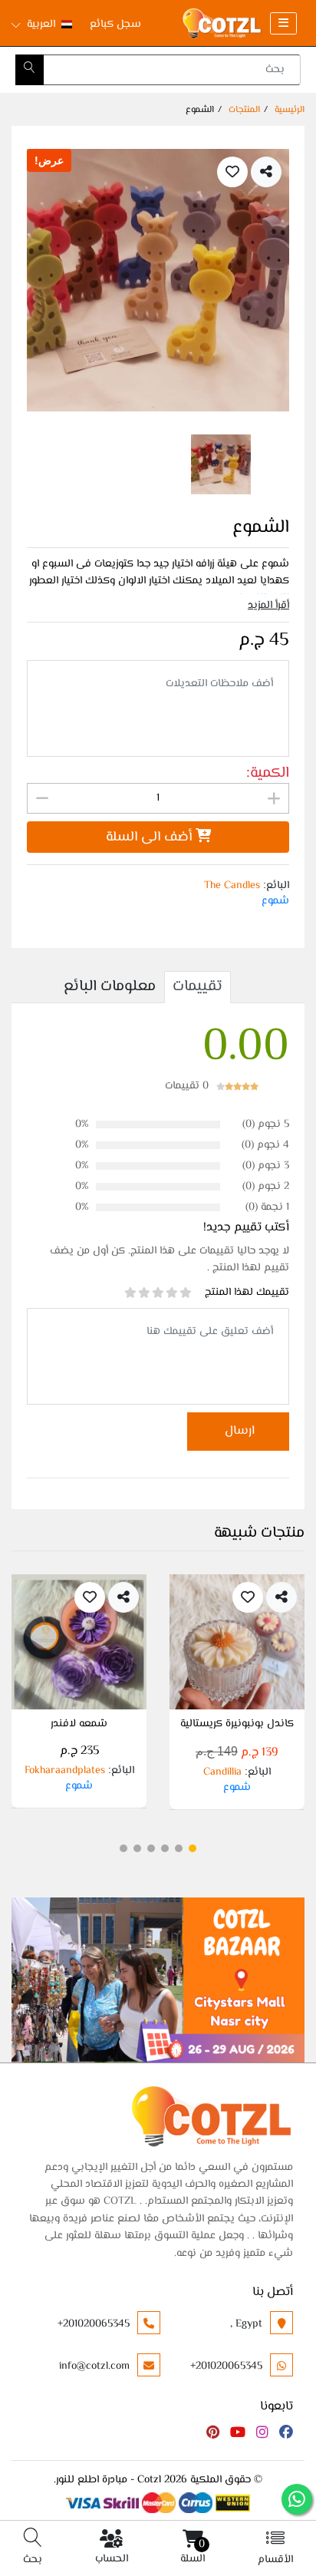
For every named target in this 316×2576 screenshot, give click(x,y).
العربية (41, 25)
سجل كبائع (115, 25)
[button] (193, 1848)
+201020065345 (94, 2324)
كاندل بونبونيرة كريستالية (237, 1726)
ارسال (238, 1431)
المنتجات (244, 110)
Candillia (222, 1772)
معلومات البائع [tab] (110, 987)
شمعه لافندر (79, 1726)
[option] (158, 280)
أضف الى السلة (151, 837)
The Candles (232, 886)
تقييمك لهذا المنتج (247, 1293)
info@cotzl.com (94, 2366)
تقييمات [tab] (197, 987)
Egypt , (246, 2324)
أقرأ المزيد (268, 606)
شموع (275, 901)
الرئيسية (290, 110)
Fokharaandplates (65, 1771)
